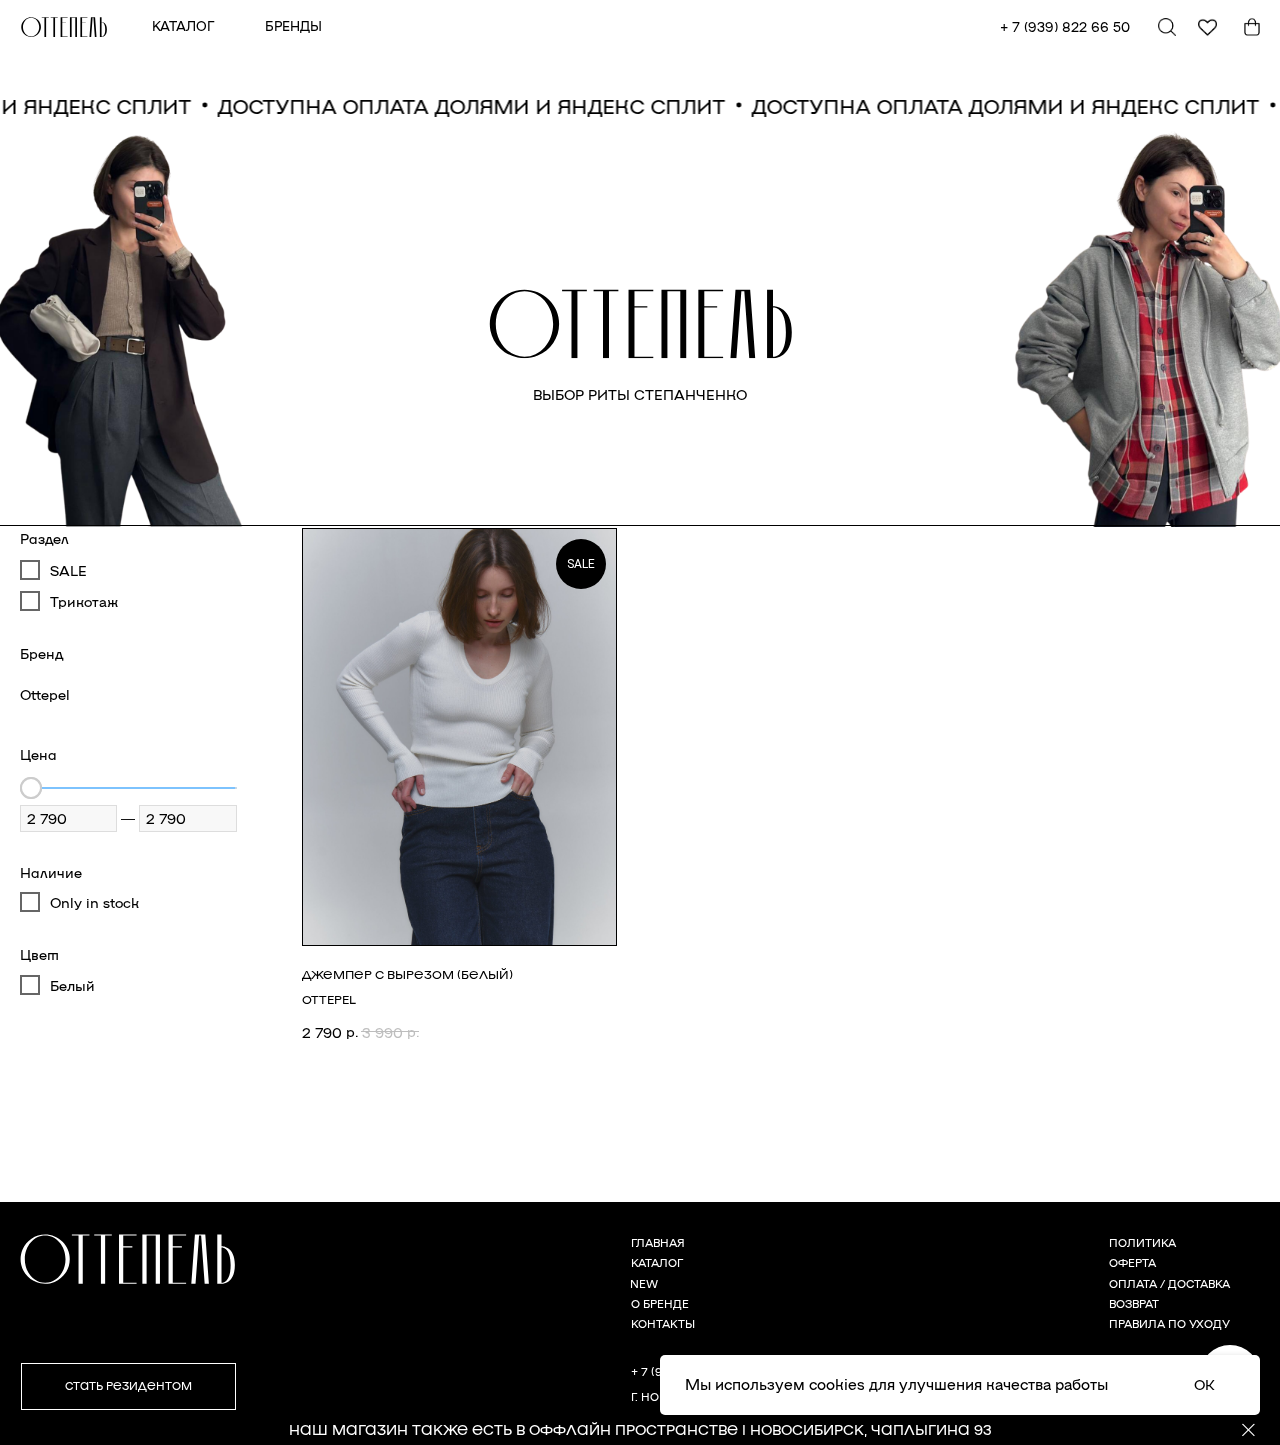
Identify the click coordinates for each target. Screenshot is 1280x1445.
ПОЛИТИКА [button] (1142, 1242)
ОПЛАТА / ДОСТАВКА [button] (1169, 1283)
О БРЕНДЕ (660, 1303)
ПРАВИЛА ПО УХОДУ (1169, 1323)
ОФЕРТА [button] (1132, 1262)
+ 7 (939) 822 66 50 (1065, 26)
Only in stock (94, 902)
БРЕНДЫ (293, 25)
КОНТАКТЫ (663, 1323)
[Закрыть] (1248, 1430)
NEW (644, 1283)
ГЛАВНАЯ (658, 1242)
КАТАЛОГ (183, 25)
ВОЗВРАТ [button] (1134, 1303)
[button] (128, 1386)
